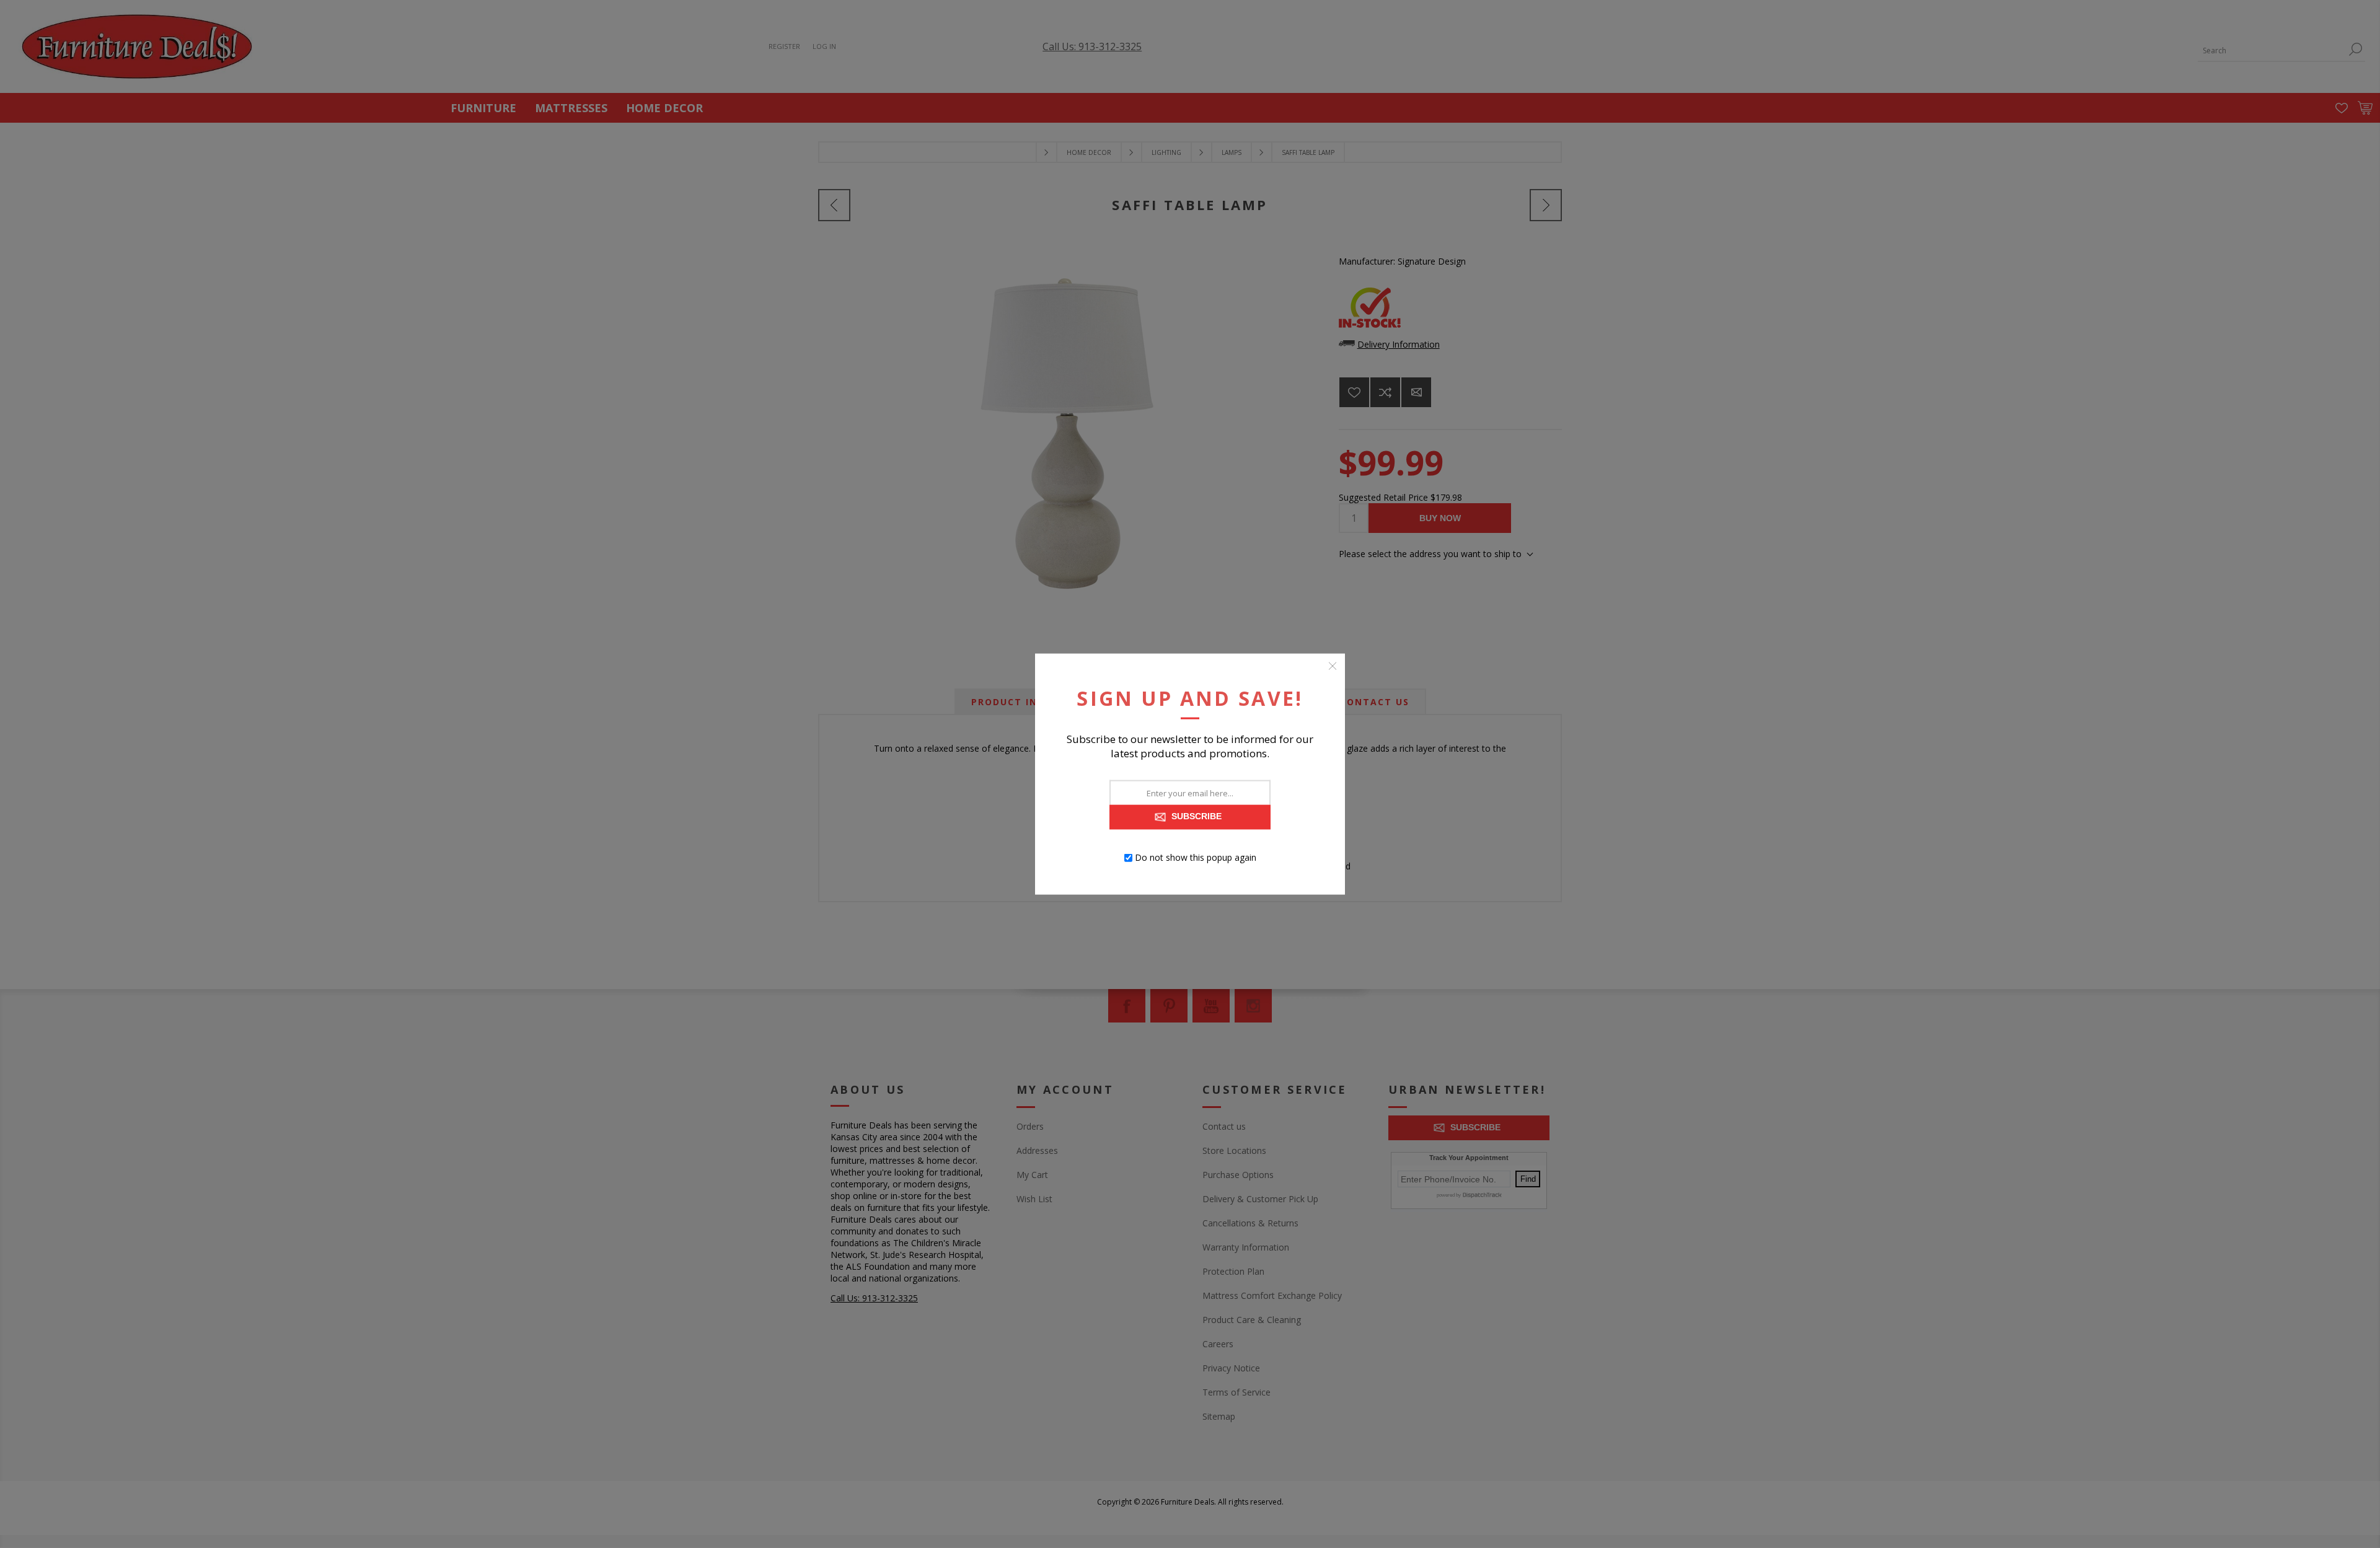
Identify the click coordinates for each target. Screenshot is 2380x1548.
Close (1333, 666)
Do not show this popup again (1196, 857)
